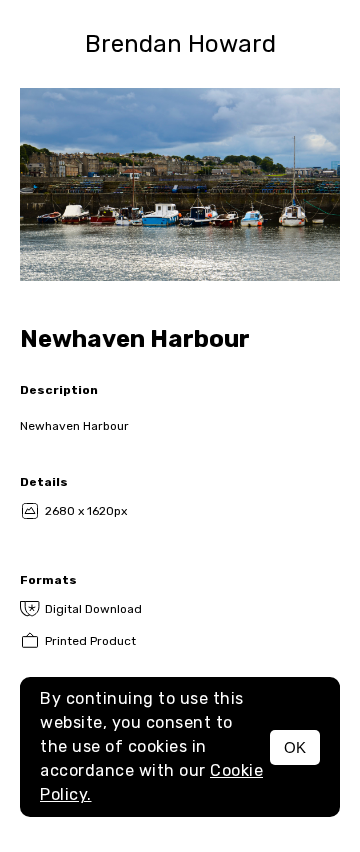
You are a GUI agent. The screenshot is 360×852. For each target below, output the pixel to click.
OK (295, 747)
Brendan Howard (180, 44)
